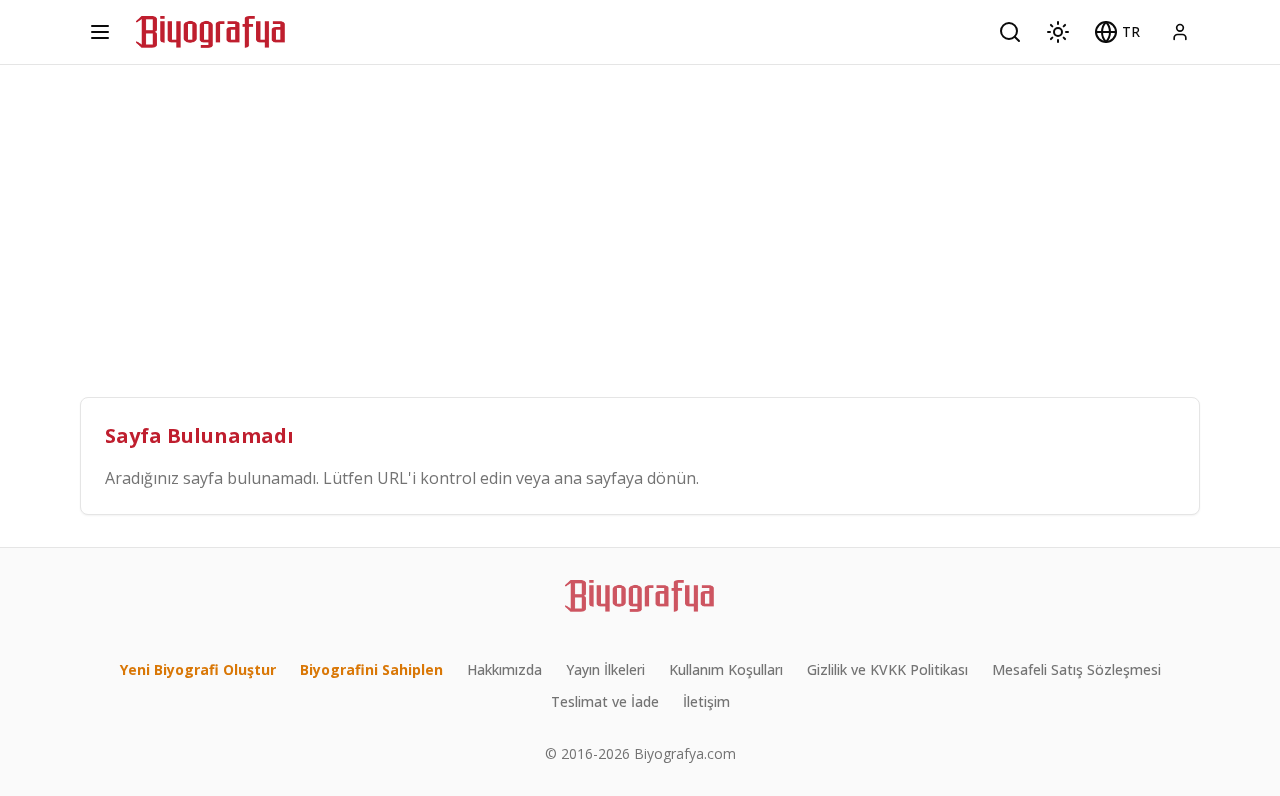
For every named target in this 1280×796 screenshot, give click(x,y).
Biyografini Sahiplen (371, 669)
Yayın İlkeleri (605, 669)
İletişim (706, 701)
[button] (1117, 32)
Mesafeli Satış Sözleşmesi (1076, 669)
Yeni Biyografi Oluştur (198, 669)
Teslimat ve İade (605, 701)
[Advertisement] (640, 215)
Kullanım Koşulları (726, 669)
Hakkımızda (504, 669)
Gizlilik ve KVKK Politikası (887, 669)
